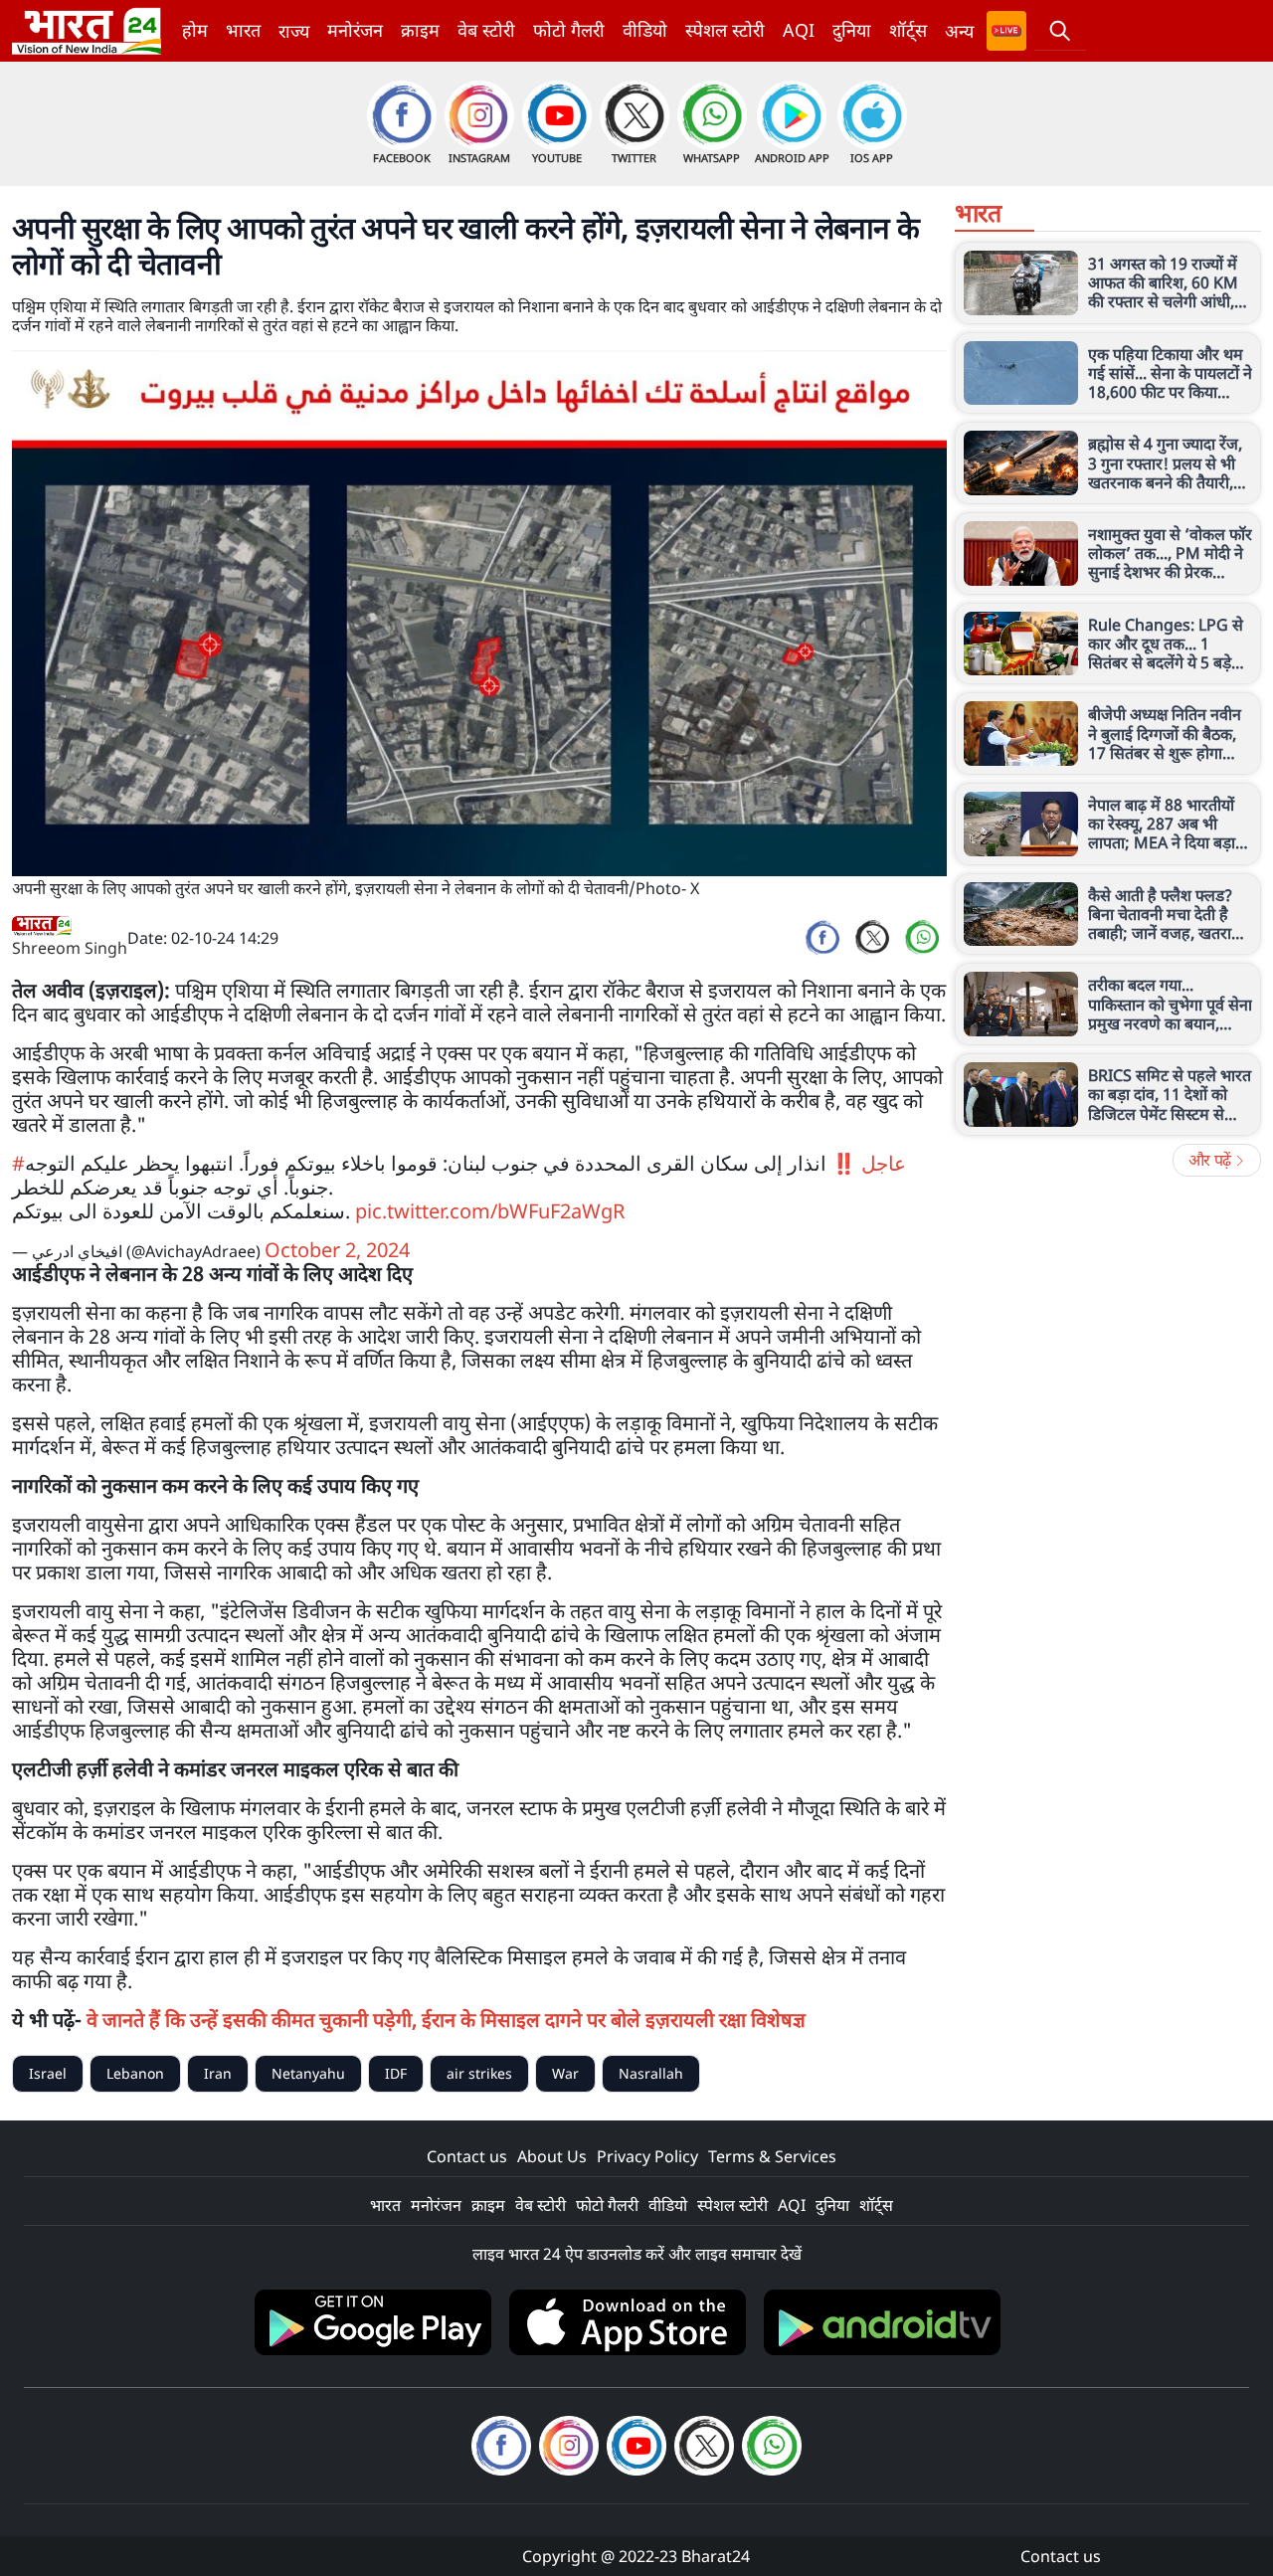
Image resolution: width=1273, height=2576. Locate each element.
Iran (218, 2073)
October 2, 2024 (337, 1250)
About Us (552, 2156)
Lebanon (135, 2073)
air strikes (479, 2073)
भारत (243, 30)
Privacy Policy (647, 2156)
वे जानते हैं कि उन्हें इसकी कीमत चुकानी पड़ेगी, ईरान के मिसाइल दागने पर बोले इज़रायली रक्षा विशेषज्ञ (446, 2020)
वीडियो (645, 30)
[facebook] (822, 938)
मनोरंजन (355, 30)
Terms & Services (772, 2156)
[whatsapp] (922, 938)
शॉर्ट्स (908, 30)
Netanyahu (308, 2073)
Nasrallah (651, 2073)
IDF (396, 2073)
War (565, 2073)
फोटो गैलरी (569, 30)
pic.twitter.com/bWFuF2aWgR (490, 1211)
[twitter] (872, 938)
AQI (799, 30)
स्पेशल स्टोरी (725, 30)
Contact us (467, 2156)
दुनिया (852, 30)
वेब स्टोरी (486, 30)
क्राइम (420, 30)
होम (195, 30)
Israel (48, 2073)
